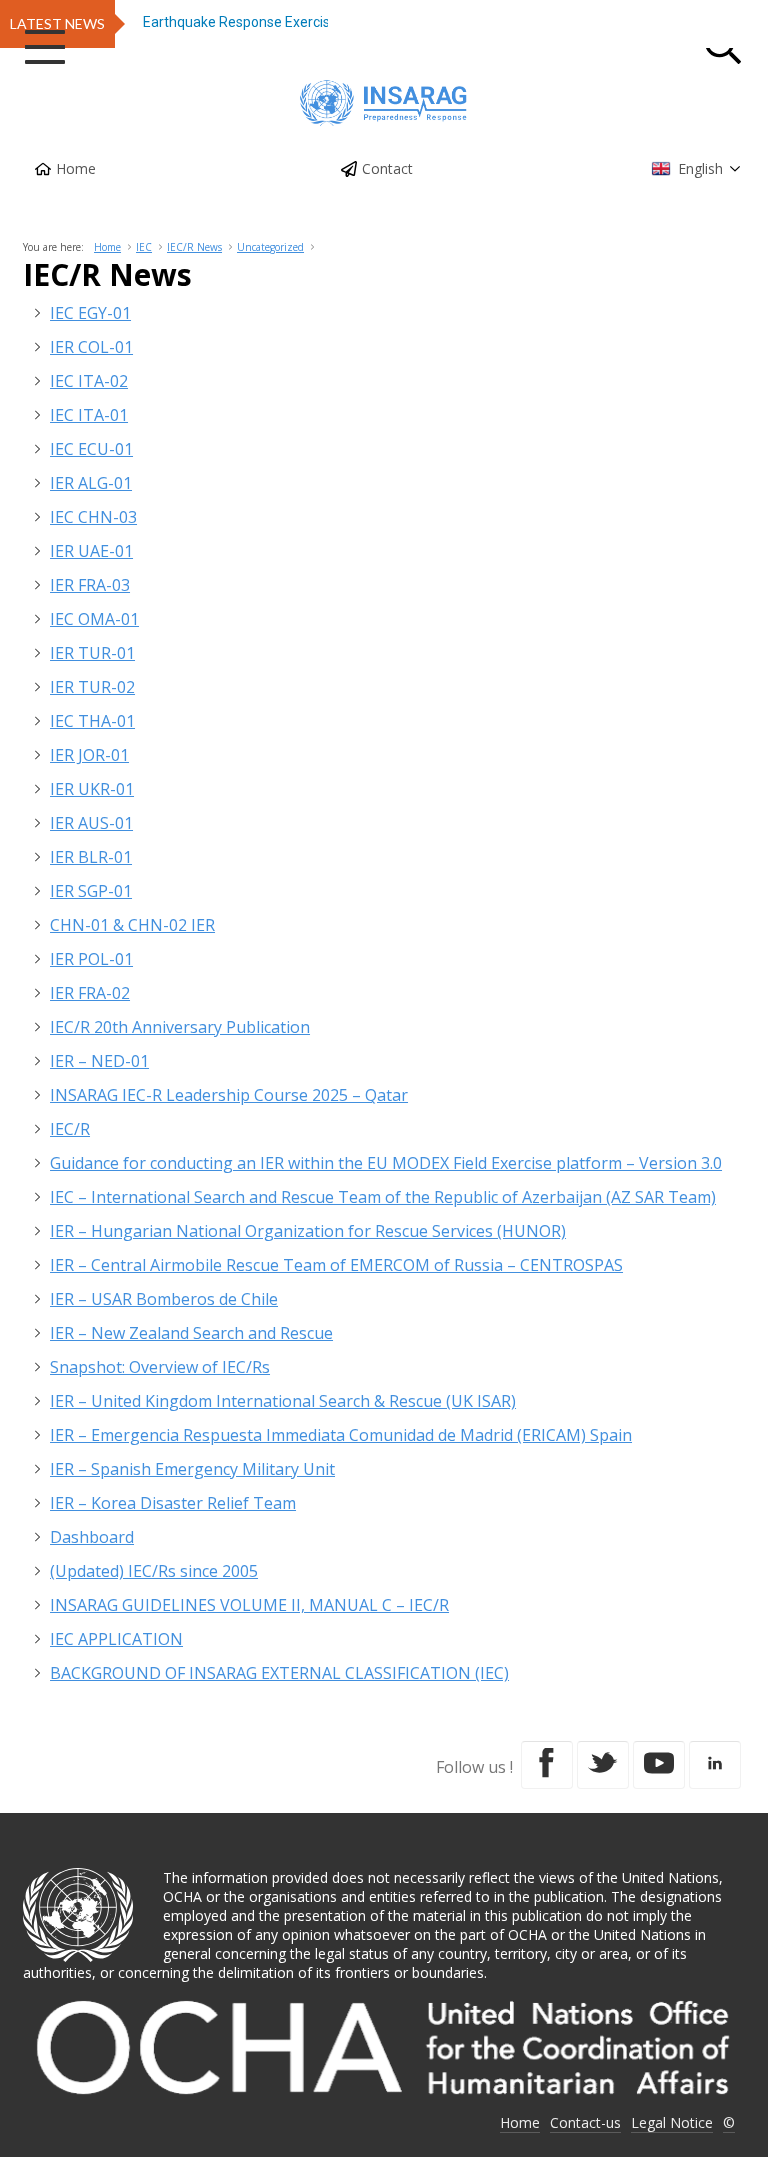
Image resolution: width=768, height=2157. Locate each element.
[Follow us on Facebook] (547, 1765)
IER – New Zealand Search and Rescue (191, 1333)
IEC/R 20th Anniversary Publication (180, 1027)
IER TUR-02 (92, 687)
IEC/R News (194, 247)
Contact (387, 168)
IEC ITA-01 (89, 415)
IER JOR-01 (89, 755)
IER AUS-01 (91, 823)
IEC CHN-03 (93, 517)
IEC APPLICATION (116, 1639)
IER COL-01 (91, 347)
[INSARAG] (384, 103)
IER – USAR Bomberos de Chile (164, 1299)
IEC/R (70, 1129)
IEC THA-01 (92, 721)
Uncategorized (270, 247)
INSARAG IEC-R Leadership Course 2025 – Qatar (229, 1095)
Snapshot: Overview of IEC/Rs (160, 1367)
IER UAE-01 (91, 551)
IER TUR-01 (92, 653)
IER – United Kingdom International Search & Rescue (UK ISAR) (283, 1401)
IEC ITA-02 (89, 381)
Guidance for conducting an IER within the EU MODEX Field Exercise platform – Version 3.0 (386, 1163)
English (700, 168)
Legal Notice (672, 2122)
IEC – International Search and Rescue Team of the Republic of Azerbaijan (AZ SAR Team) (383, 1197)
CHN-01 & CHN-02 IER (132, 925)
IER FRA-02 (90, 993)
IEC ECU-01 (91, 449)
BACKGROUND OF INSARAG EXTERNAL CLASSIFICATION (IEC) (279, 1673)
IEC (144, 247)
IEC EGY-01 (90, 313)
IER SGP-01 (91, 891)
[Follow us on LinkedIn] (715, 1765)
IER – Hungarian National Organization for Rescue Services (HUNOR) (308, 1231)
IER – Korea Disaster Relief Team (173, 1503)
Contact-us (585, 2122)
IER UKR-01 (92, 789)
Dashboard (92, 1537)
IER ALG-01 (91, 483)
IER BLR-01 (91, 857)
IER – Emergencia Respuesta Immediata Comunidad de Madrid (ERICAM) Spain (341, 1435)
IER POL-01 (91, 959)
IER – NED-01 (99, 1061)
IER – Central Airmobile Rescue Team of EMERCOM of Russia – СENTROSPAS (336, 1265)
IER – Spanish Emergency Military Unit (192, 1469)
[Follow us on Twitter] (603, 1765)
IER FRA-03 (90, 585)
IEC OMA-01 (94, 619)
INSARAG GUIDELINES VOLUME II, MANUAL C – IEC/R (249, 1605)
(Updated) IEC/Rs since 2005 (154, 1571)
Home (76, 168)
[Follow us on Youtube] (659, 1765)
